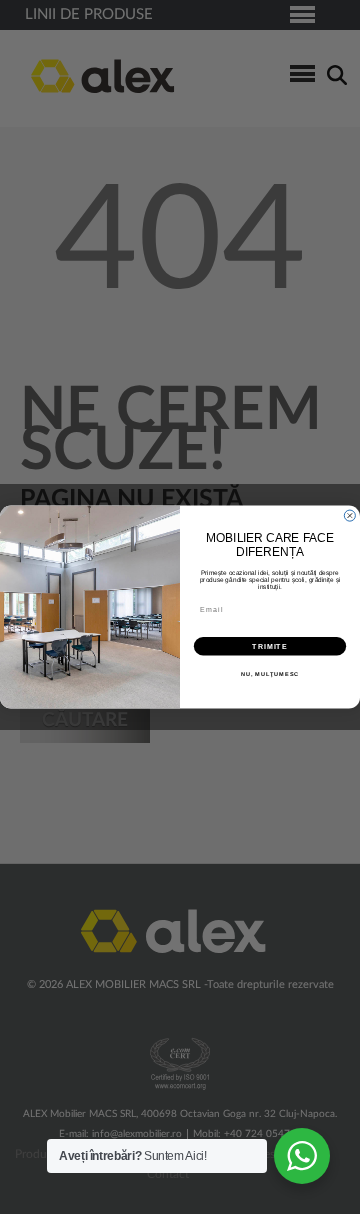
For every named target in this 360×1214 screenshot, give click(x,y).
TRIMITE (270, 646)
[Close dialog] (349, 515)
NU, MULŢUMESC (270, 674)
